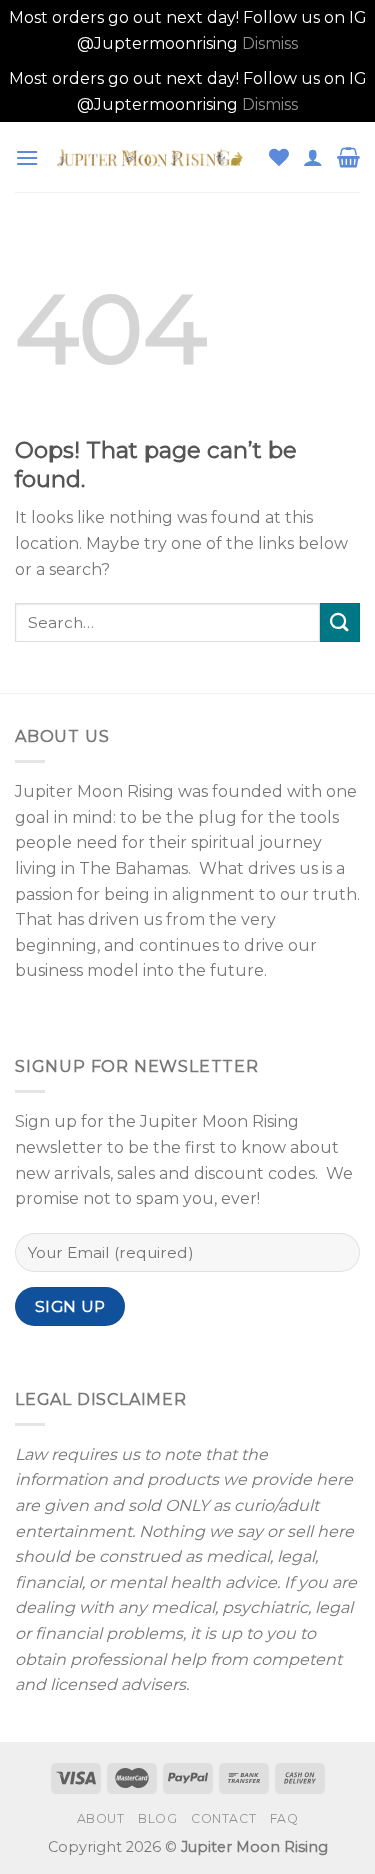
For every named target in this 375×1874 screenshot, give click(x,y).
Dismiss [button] (270, 43)
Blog (157, 1818)
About (101, 1818)
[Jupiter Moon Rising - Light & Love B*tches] (154, 157)
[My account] (313, 157)
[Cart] (348, 157)
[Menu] (27, 157)
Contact (223, 1818)
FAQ (284, 1818)
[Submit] (340, 622)
